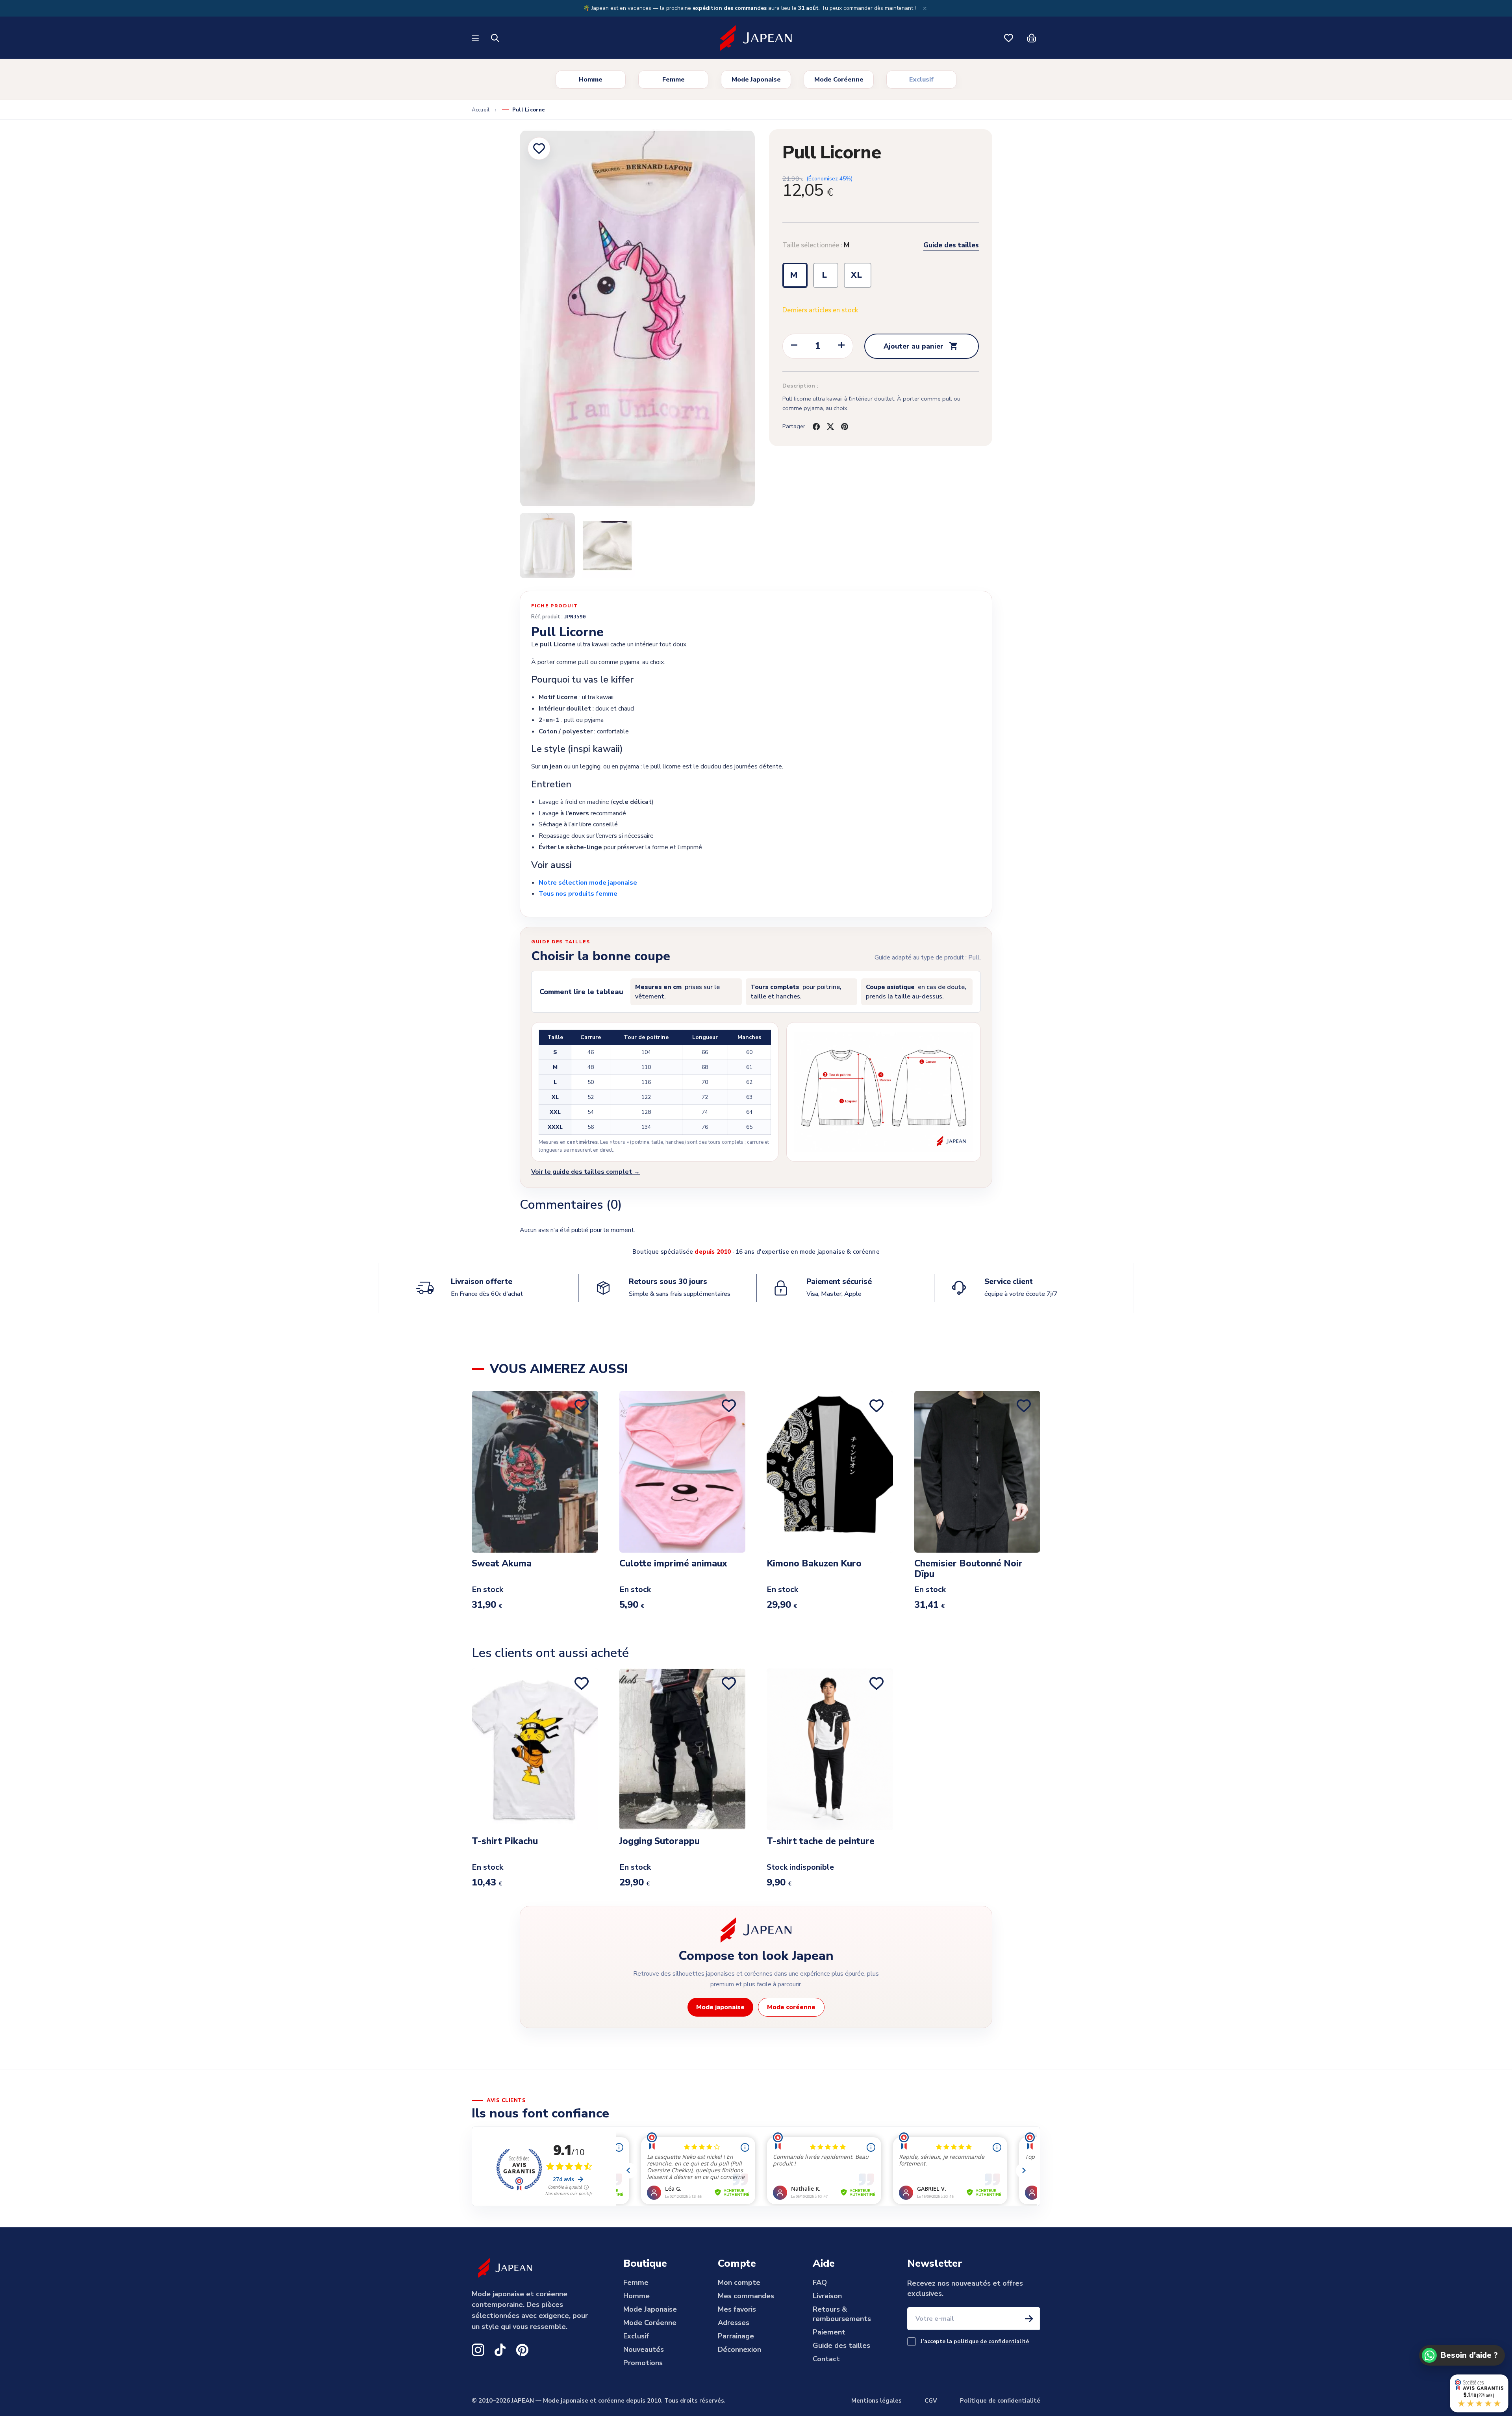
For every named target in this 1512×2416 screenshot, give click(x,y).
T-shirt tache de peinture (821, 1842)
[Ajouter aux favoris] (539, 148)
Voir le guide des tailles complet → (586, 1172)
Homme (591, 80)
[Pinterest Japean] (522, 2350)
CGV (931, 2401)
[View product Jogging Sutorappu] (683, 1749)
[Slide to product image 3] (607, 545)
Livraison (827, 2296)
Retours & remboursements (842, 2314)
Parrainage (736, 2336)
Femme (674, 80)
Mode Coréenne (839, 80)
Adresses (734, 2323)
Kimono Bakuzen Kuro (814, 1564)
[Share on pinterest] (845, 427)
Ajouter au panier (921, 346)
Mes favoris (737, 2309)
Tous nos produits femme (578, 894)
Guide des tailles (951, 245)
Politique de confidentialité (1000, 2401)
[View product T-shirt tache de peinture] (830, 1749)
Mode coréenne (791, 2007)
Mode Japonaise (756, 80)
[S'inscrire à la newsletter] (1029, 2319)
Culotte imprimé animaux (673, 1564)
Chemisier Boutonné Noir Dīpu (968, 1569)
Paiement (829, 2332)
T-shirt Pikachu (505, 1842)
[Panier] (1032, 38)
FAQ (820, 2282)
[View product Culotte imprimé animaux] (683, 1471)
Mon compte (739, 2282)
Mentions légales (876, 2401)
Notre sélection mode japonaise (588, 883)
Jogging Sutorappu (660, 1842)
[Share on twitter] (830, 427)
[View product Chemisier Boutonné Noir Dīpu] (977, 1471)
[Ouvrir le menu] (476, 38)
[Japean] (756, 38)
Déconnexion (739, 2349)
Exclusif (921, 80)
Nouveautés (644, 2349)
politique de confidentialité (991, 2341)
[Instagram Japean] (478, 2350)
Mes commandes (746, 2296)
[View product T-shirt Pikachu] (535, 1749)
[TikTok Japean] (500, 2350)
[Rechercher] (495, 38)
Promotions (643, 2363)
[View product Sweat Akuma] (535, 1471)
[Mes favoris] (1009, 38)
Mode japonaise (720, 2007)
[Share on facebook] (816, 427)
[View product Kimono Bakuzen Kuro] (830, 1471)
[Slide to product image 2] (547, 545)
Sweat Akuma (502, 1564)
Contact (826, 2359)
